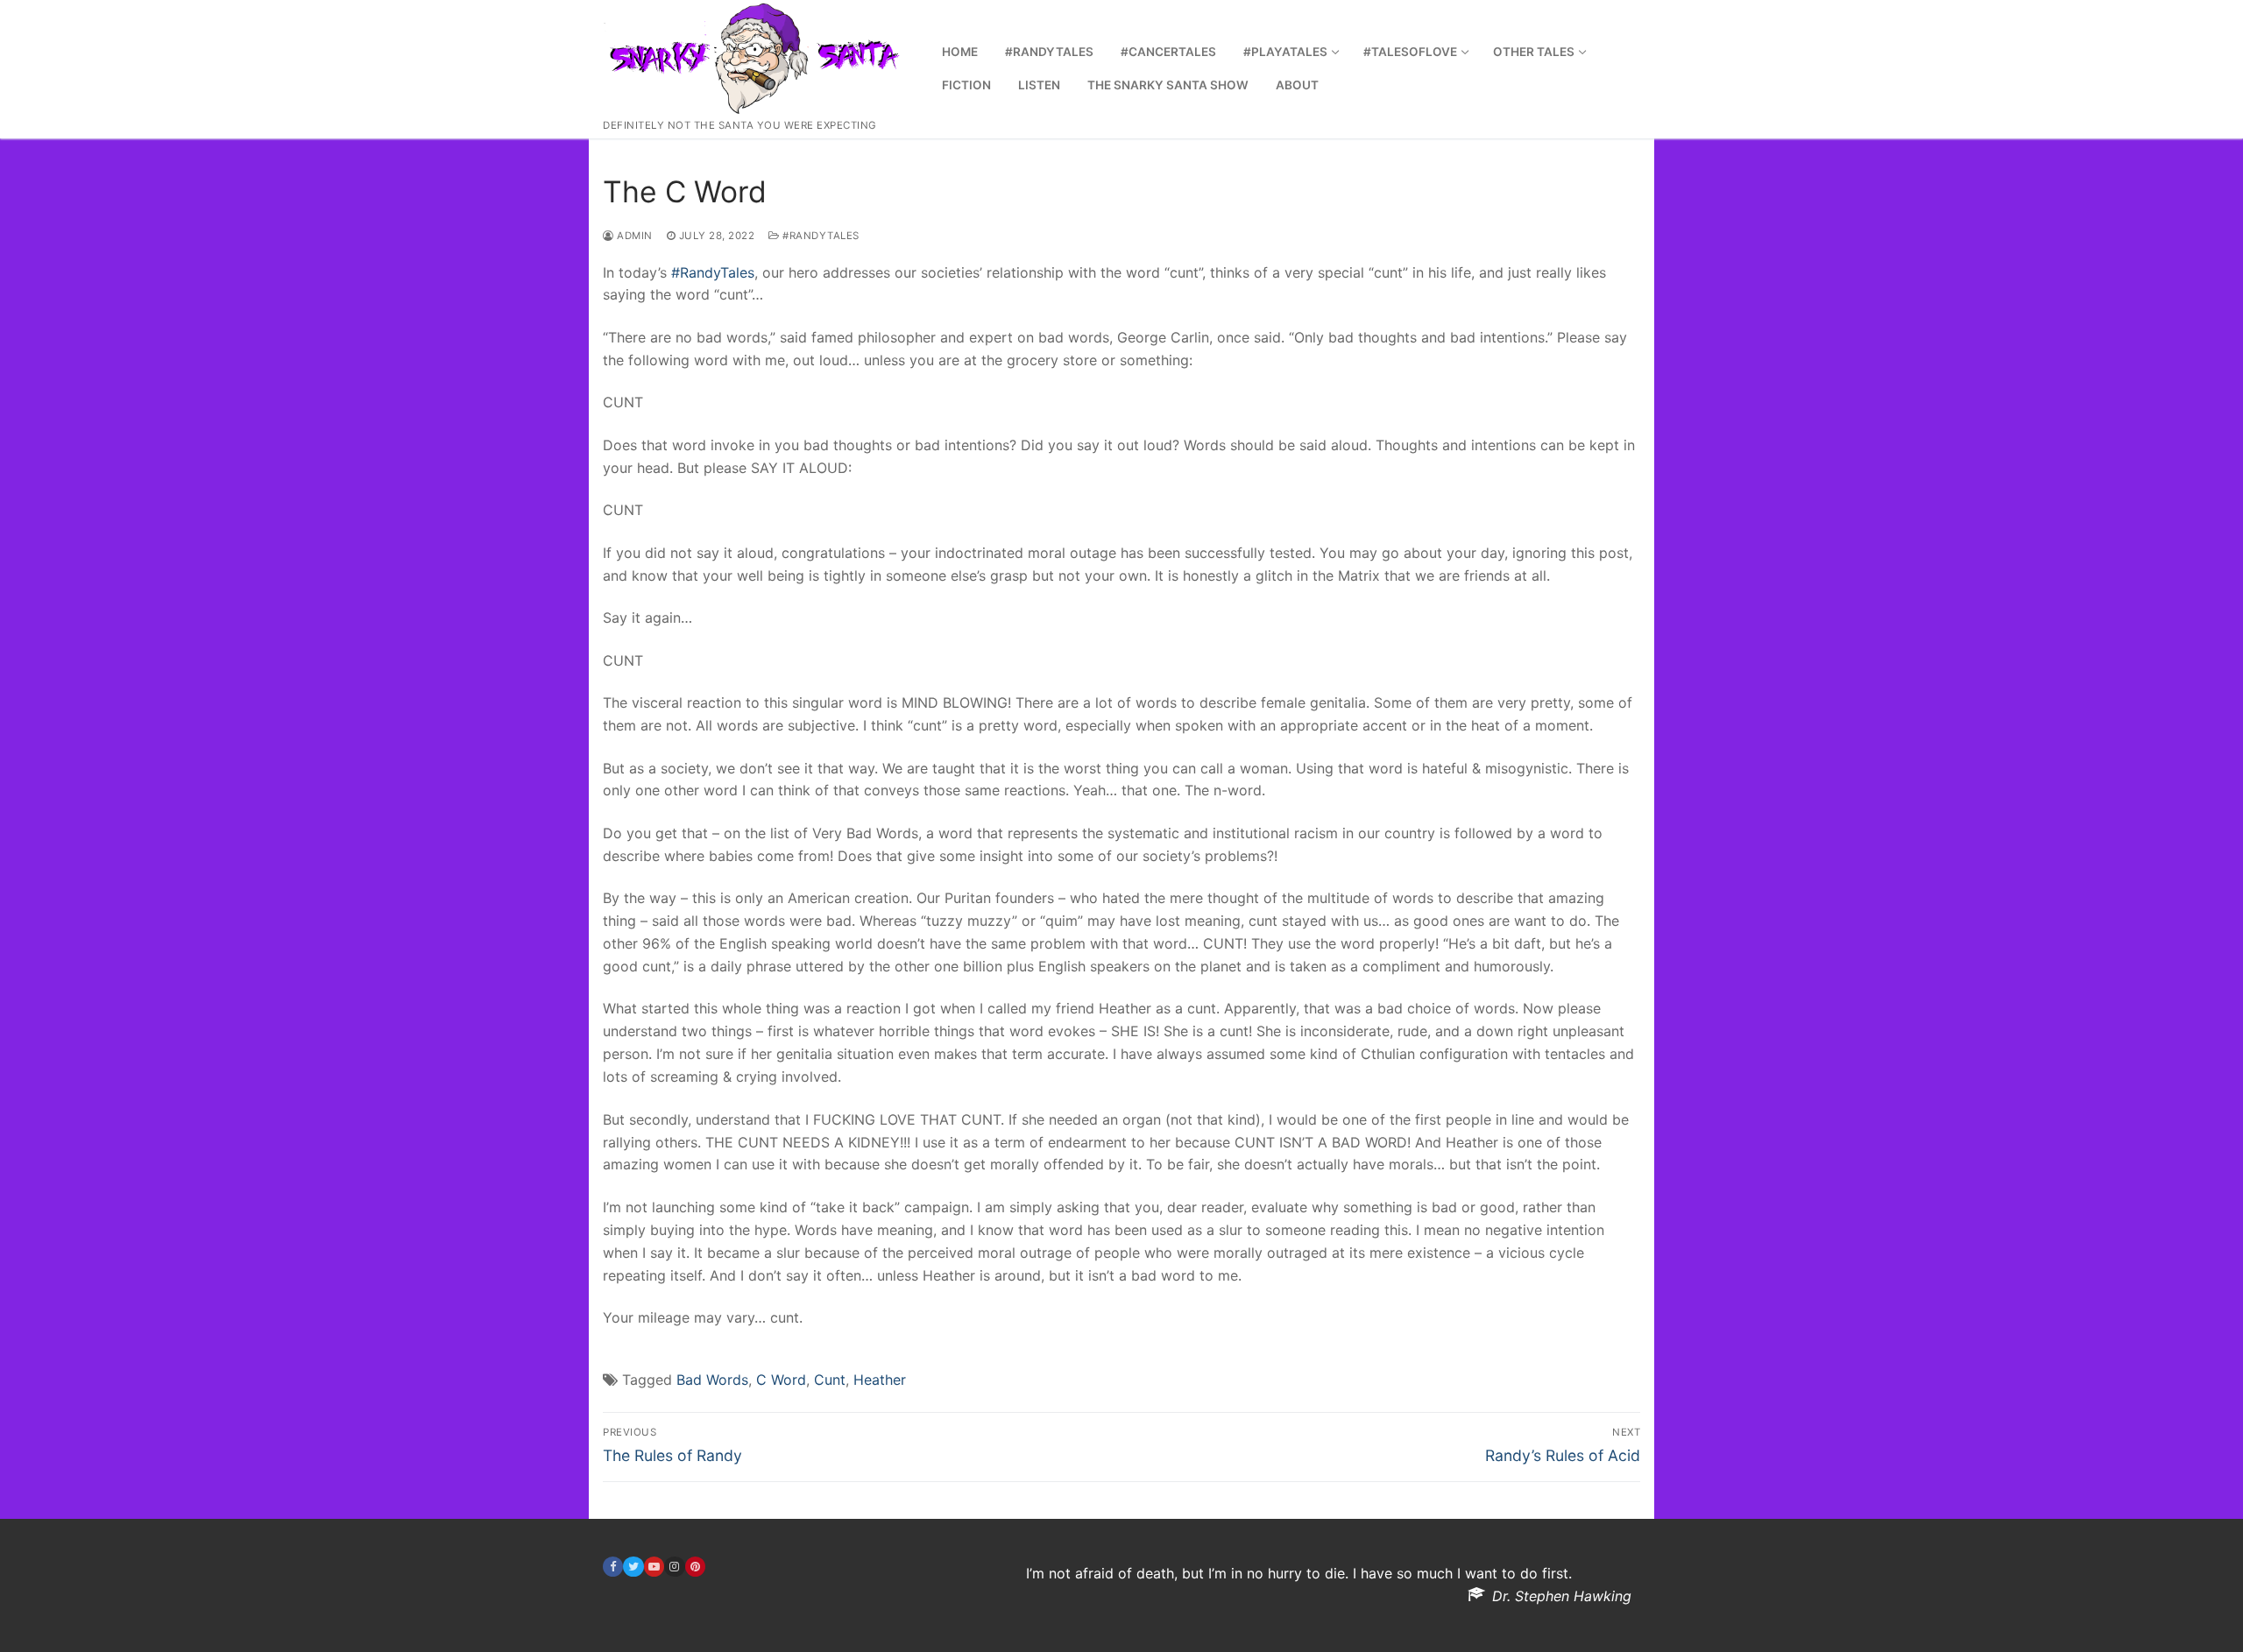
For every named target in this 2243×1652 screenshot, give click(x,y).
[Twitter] (633, 1567)
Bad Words (712, 1380)
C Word (781, 1380)
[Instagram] (674, 1567)
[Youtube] (654, 1567)
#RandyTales (820, 236)
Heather (880, 1380)
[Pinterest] (695, 1567)
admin (633, 236)
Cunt (830, 1380)
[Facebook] (613, 1567)
